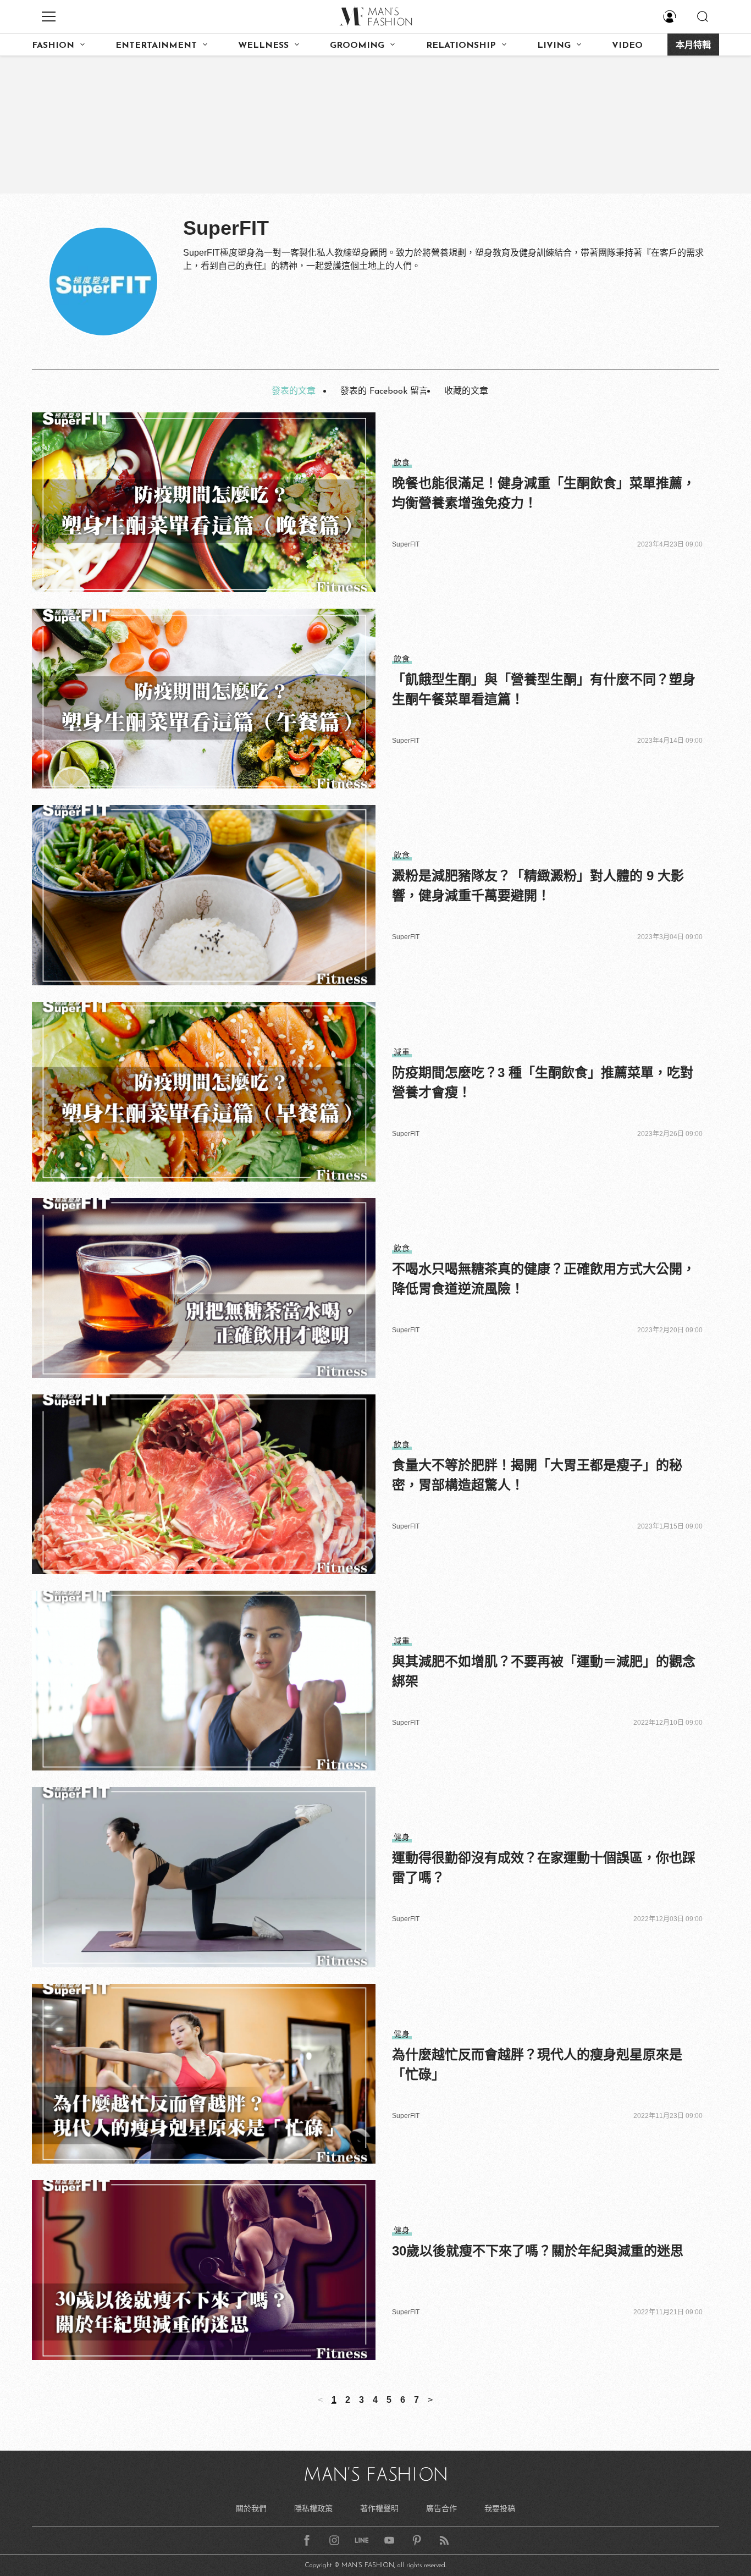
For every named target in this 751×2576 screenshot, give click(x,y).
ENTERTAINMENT (156, 46)
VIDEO (627, 46)
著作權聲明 (379, 2508)
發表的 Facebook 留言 (384, 391)
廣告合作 (441, 2508)
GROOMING (357, 46)
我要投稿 (500, 2508)
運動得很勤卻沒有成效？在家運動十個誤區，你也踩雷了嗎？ (544, 1868)
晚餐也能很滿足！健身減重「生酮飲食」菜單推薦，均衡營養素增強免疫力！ (544, 493)
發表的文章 (294, 391)
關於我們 (251, 2508)
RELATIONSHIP (461, 46)
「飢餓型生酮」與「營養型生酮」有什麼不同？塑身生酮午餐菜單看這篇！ (544, 689)
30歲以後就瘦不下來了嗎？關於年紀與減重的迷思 (538, 2251)
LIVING (554, 46)
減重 (402, 1052)
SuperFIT (406, 544)
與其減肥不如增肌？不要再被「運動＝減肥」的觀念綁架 (544, 1671)
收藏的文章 (466, 391)
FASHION (53, 46)
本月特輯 (693, 46)
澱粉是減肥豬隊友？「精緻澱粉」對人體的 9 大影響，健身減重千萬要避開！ (538, 886)
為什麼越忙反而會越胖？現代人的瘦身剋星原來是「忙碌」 (537, 2064)
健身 (402, 1837)
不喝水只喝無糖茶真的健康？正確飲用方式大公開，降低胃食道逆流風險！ (544, 1279)
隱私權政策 (313, 2508)
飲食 (402, 462)
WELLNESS (263, 46)
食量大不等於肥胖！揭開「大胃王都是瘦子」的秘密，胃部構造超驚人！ (537, 1475)
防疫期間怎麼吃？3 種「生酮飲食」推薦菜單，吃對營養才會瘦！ (543, 1082)
